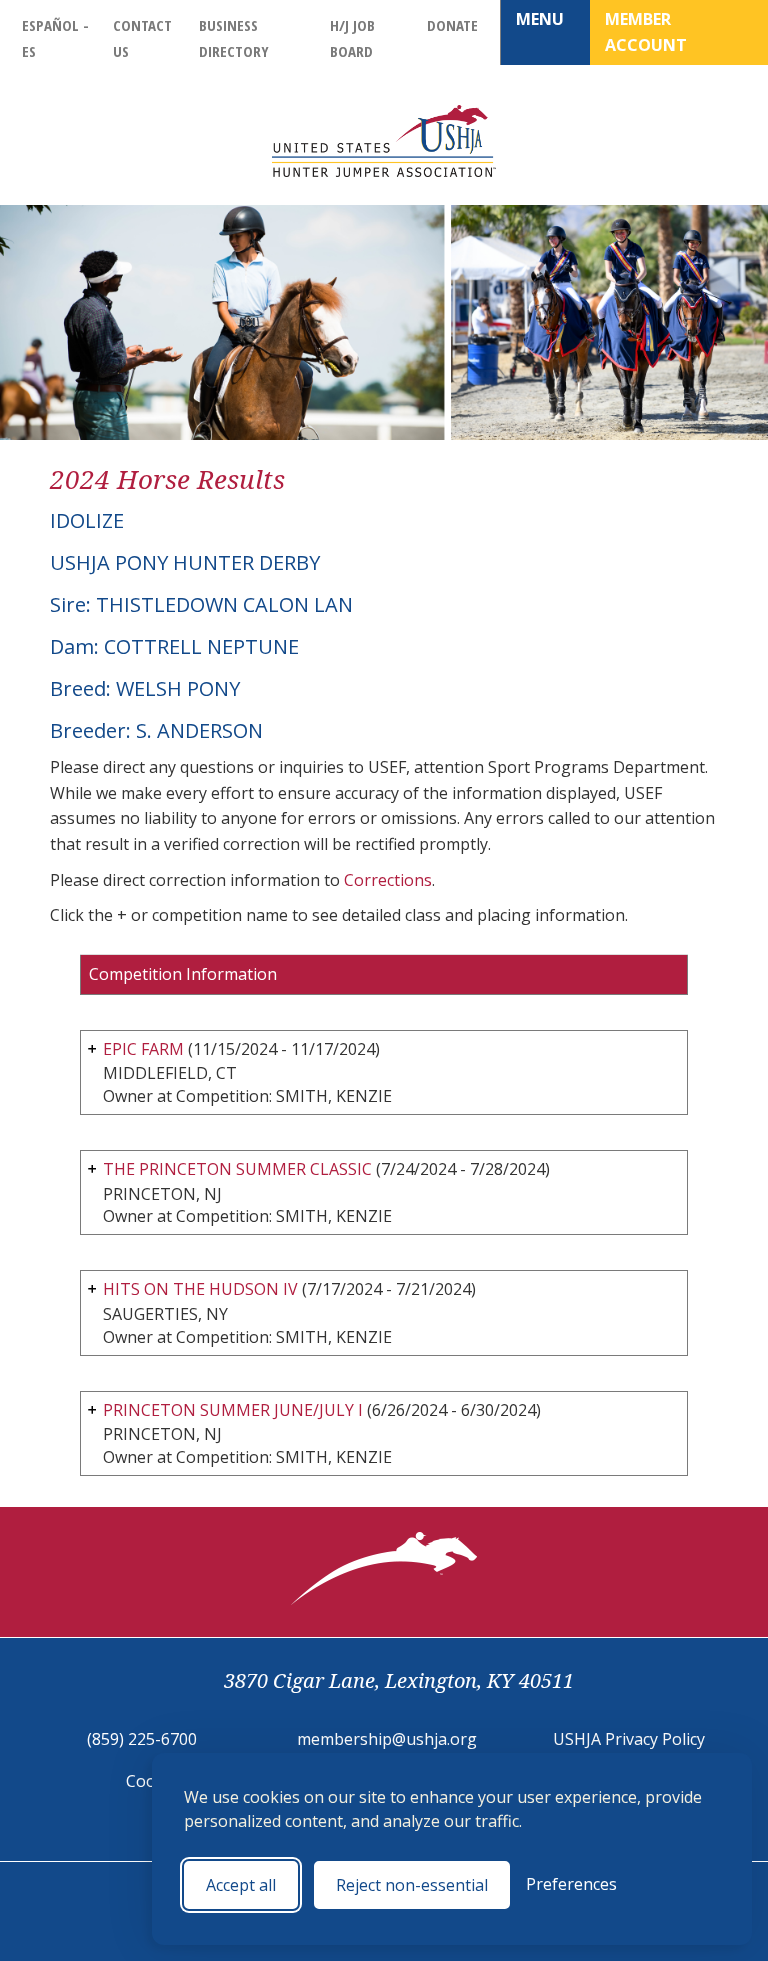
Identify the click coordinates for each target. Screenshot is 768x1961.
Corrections (388, 880)
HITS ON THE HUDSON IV (200, 1289)
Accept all (241, 1885)
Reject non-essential (412, 1885)
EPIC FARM (143, 1049)
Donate (452, 25)
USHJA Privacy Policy (629, 1739)
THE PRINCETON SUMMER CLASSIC (237, 1169)
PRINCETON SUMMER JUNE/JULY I (233, 1410)
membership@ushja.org (387, 1739)
